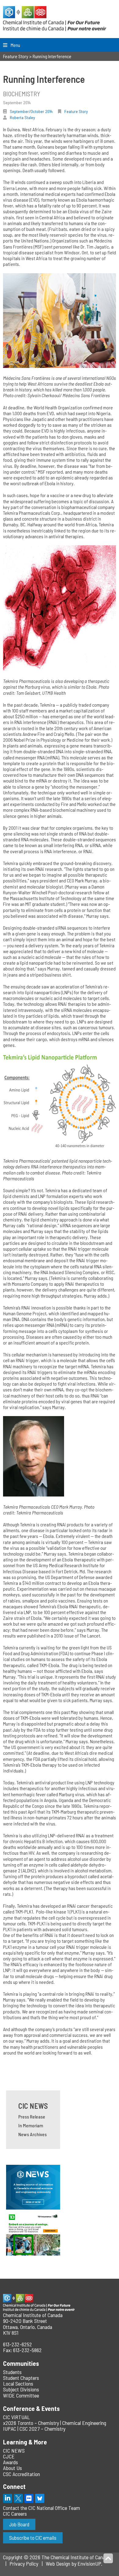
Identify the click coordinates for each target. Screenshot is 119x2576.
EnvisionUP (89, 2564)
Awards (11, 2462)
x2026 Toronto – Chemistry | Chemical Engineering (55, 2423)
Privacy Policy (24, 2564)
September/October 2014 (31, 111)
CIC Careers (15, 2514)
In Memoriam (31, 2125)
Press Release (32, 2117)
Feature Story (76, 111)
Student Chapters (21, 2378)
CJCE (9, 2456)
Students (12, 2372)
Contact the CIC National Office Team (41, 2508)
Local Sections (18, 2383)
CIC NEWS (33, 2106)
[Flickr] (29, 2498)
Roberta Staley (22, 117)
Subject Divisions (21, 2389)
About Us (13, 2468)
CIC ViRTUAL (16, 2417)
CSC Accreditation (22, 2474)
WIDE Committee (21, 2395)
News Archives (32, 2134)
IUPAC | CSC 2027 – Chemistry (34, 2429)
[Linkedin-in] (8, 2498)
